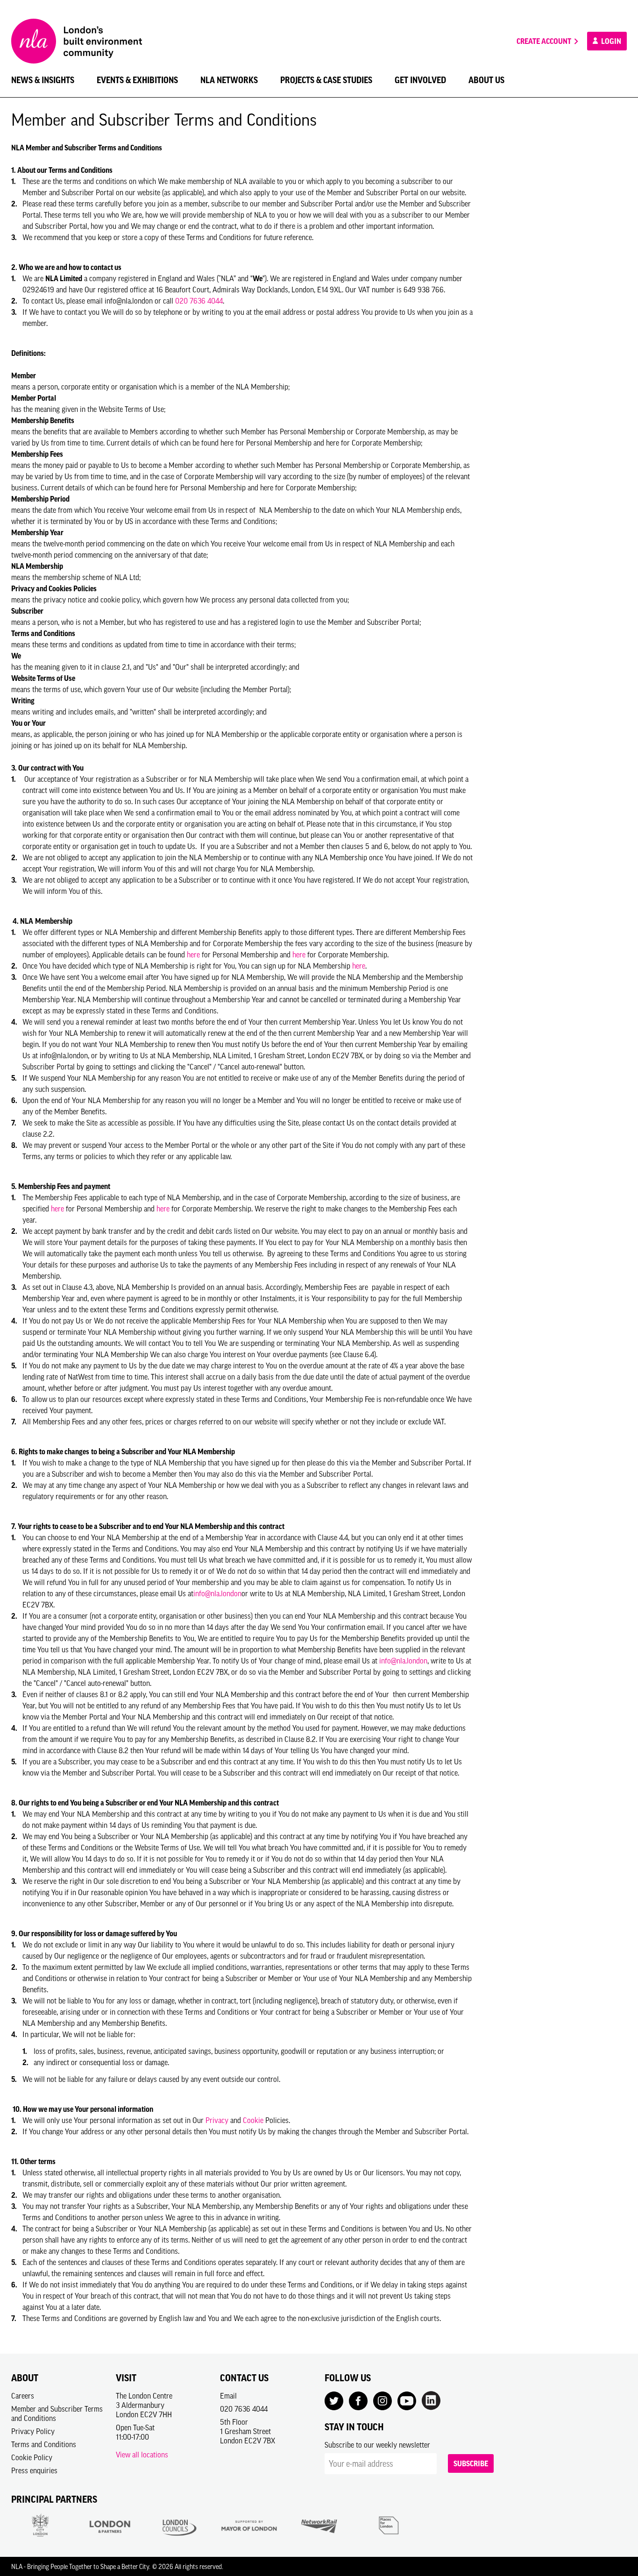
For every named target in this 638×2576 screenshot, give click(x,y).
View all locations (142, 2455)
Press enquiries (34, 2470)
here (193, 955)
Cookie (253, 2120)
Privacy (217, 2120)
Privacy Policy (33, 2431)
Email (228, 2396)
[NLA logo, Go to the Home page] (77, 41)
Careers (23, 2396)
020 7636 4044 (199, 301)
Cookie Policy (32, 2457)
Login (610, 41)
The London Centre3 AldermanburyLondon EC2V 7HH (144, 2405)
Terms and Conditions (44, 2444)
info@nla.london (217, 1593)
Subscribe (471, 2463)
